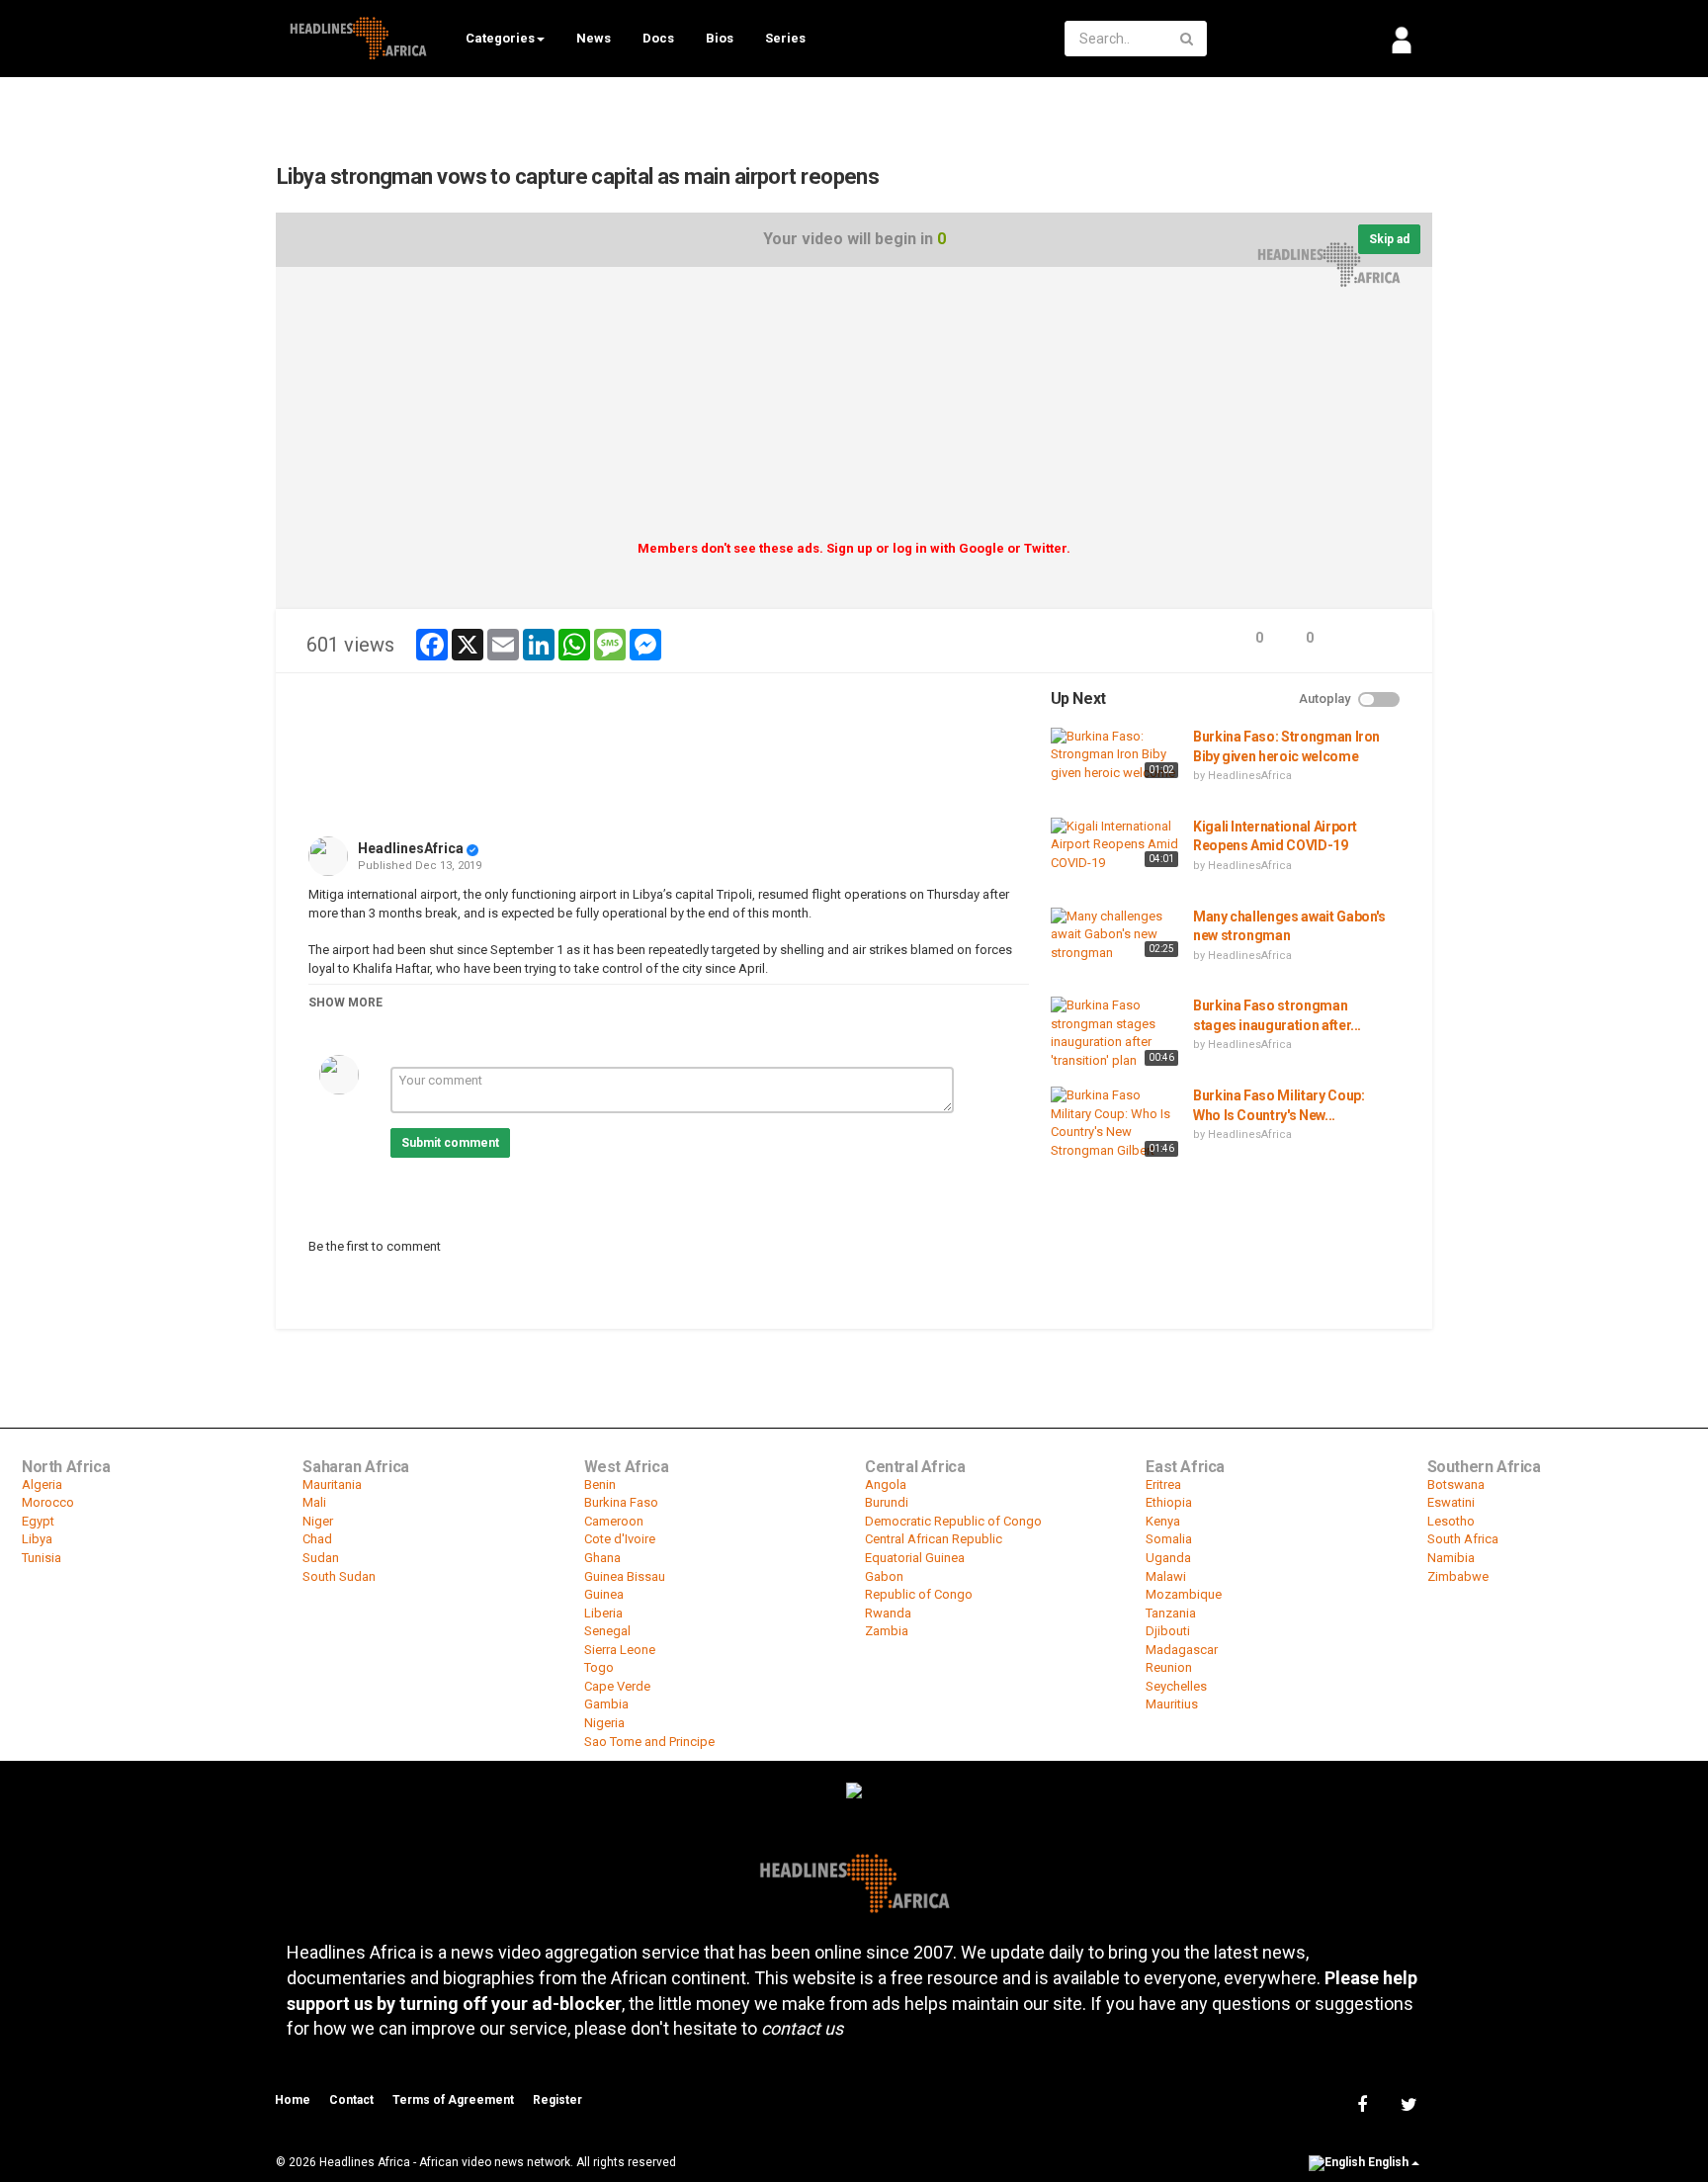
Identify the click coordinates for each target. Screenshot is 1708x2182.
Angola (886, 1484)
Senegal (607, 1631)
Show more (345, 1003)
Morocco (48, 1502)
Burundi (887, 1502)
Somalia (1169, 1539)
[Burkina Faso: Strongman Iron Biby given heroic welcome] (1117, 755)
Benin (600, 1484)
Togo (599, 1667)
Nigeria (604, 1723)
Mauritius (1172, 1704)
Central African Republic (934, 1539)
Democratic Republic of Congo (953, 1521)
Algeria (42, 1484)
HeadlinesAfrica (411, 848)
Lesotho (1451, 1521)
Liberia (603, 1613)
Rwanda (888, 1613)
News (594, 38)
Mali (314, 1502)
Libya (37, 1539)
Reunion (1169, 1667)
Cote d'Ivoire (620, 1539)
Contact (351, 2100)
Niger (318, 1521)
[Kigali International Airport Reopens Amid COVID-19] (1117, 845)
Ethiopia (1169, 1502)
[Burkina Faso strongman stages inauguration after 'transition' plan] (1117, 1033)
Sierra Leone (620, 1650)
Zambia (887, 1631)
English (1388, 2162)
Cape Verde (617, 1686)
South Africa (1463, 1539)
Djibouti (1168, 1631)
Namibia (1451, 1558)
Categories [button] (500, 38)
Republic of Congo (919, 1594)
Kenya (1163, 1521)
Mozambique (1184, 1594)
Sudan (321, 1558)
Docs (658, 38)
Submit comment (450, 1143)
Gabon (884, 1576)
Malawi (1166, 1576)
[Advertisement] (854, 410)
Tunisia (42, 1558)
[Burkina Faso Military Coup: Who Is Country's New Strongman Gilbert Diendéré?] (1117, 1124)
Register (557, 2100)
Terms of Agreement (453, 2100)
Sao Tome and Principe (649, 1742)
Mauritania (332, 1484)
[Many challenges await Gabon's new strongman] (1117, 935)
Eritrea (1163, 1484)
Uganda (1168, 1558)
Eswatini (1451, 1502)
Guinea (604, 1594)
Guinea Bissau (625, 1576)
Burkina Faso (621, 1502)
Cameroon (614, 1521)
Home (293, 2100)
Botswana (1456, 1484)
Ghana (602, 1558)
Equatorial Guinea (915, 1558)
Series (785, 38)
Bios (720, 38)
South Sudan (339, 1576)
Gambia (606, 1704)
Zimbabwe (1458, 1576)
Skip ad (1389, 239)
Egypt (38, 1521)
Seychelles (1176, 1686)
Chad (317, 1539)
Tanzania (1171, 1613)
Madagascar (1182, 1650)
